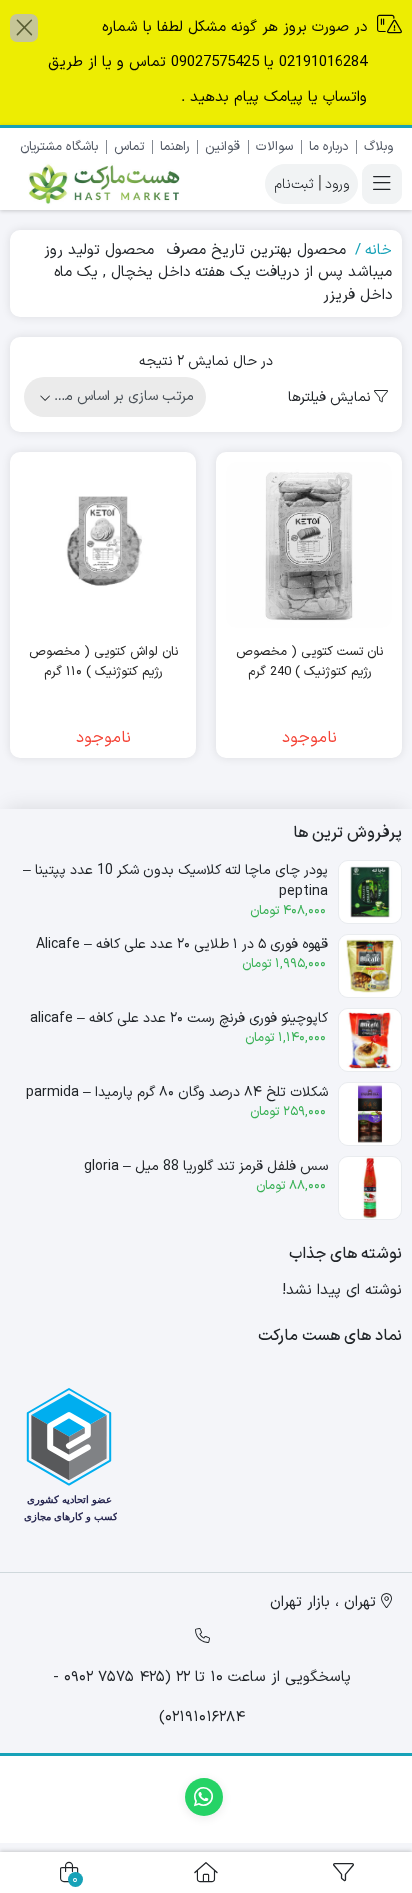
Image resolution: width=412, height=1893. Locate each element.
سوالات (274, 147)
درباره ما (328, 147)
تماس (129, 147)
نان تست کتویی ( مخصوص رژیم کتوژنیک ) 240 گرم (309, 662)
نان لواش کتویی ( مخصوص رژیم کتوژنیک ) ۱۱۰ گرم (103, 662)
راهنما (174, 147)
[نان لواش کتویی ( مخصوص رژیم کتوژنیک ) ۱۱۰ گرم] (103, 545)
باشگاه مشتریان (59, 147)
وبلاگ (378, 147)
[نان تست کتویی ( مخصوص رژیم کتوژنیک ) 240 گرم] (309, 545)
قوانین (222, 147)
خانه (378, 250)
